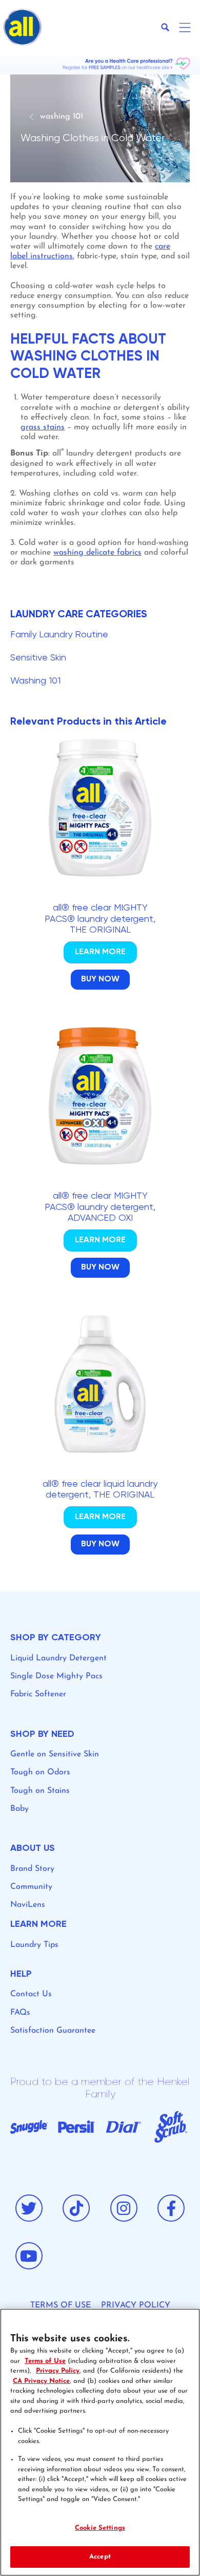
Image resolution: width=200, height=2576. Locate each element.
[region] (100, 2442)
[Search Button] (165, 27)
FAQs (20, 2013)
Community (31, 1887)
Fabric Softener (38, 1694)
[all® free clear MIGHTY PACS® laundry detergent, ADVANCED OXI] (100, 1166)
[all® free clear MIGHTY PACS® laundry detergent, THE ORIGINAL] (100, 877)
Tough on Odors (40, 1772)
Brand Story (32, 1869)
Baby (19, 1809)
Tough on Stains (40, 1791)
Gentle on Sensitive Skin (55, 1754)
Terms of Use (45, 2361)
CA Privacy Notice (41, 2381)
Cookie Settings (100, 2528)
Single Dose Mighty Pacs (56, 1676)
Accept (100, 2557)
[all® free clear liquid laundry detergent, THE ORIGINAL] (100, 1448)
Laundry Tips (34, 1945)
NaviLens (28, 1905)
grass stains (43, 427)
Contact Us (31, 1994)
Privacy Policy (58, 2371)
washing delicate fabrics (97, 553)
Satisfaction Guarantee (53, 2031)
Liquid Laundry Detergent (58, 1658)
